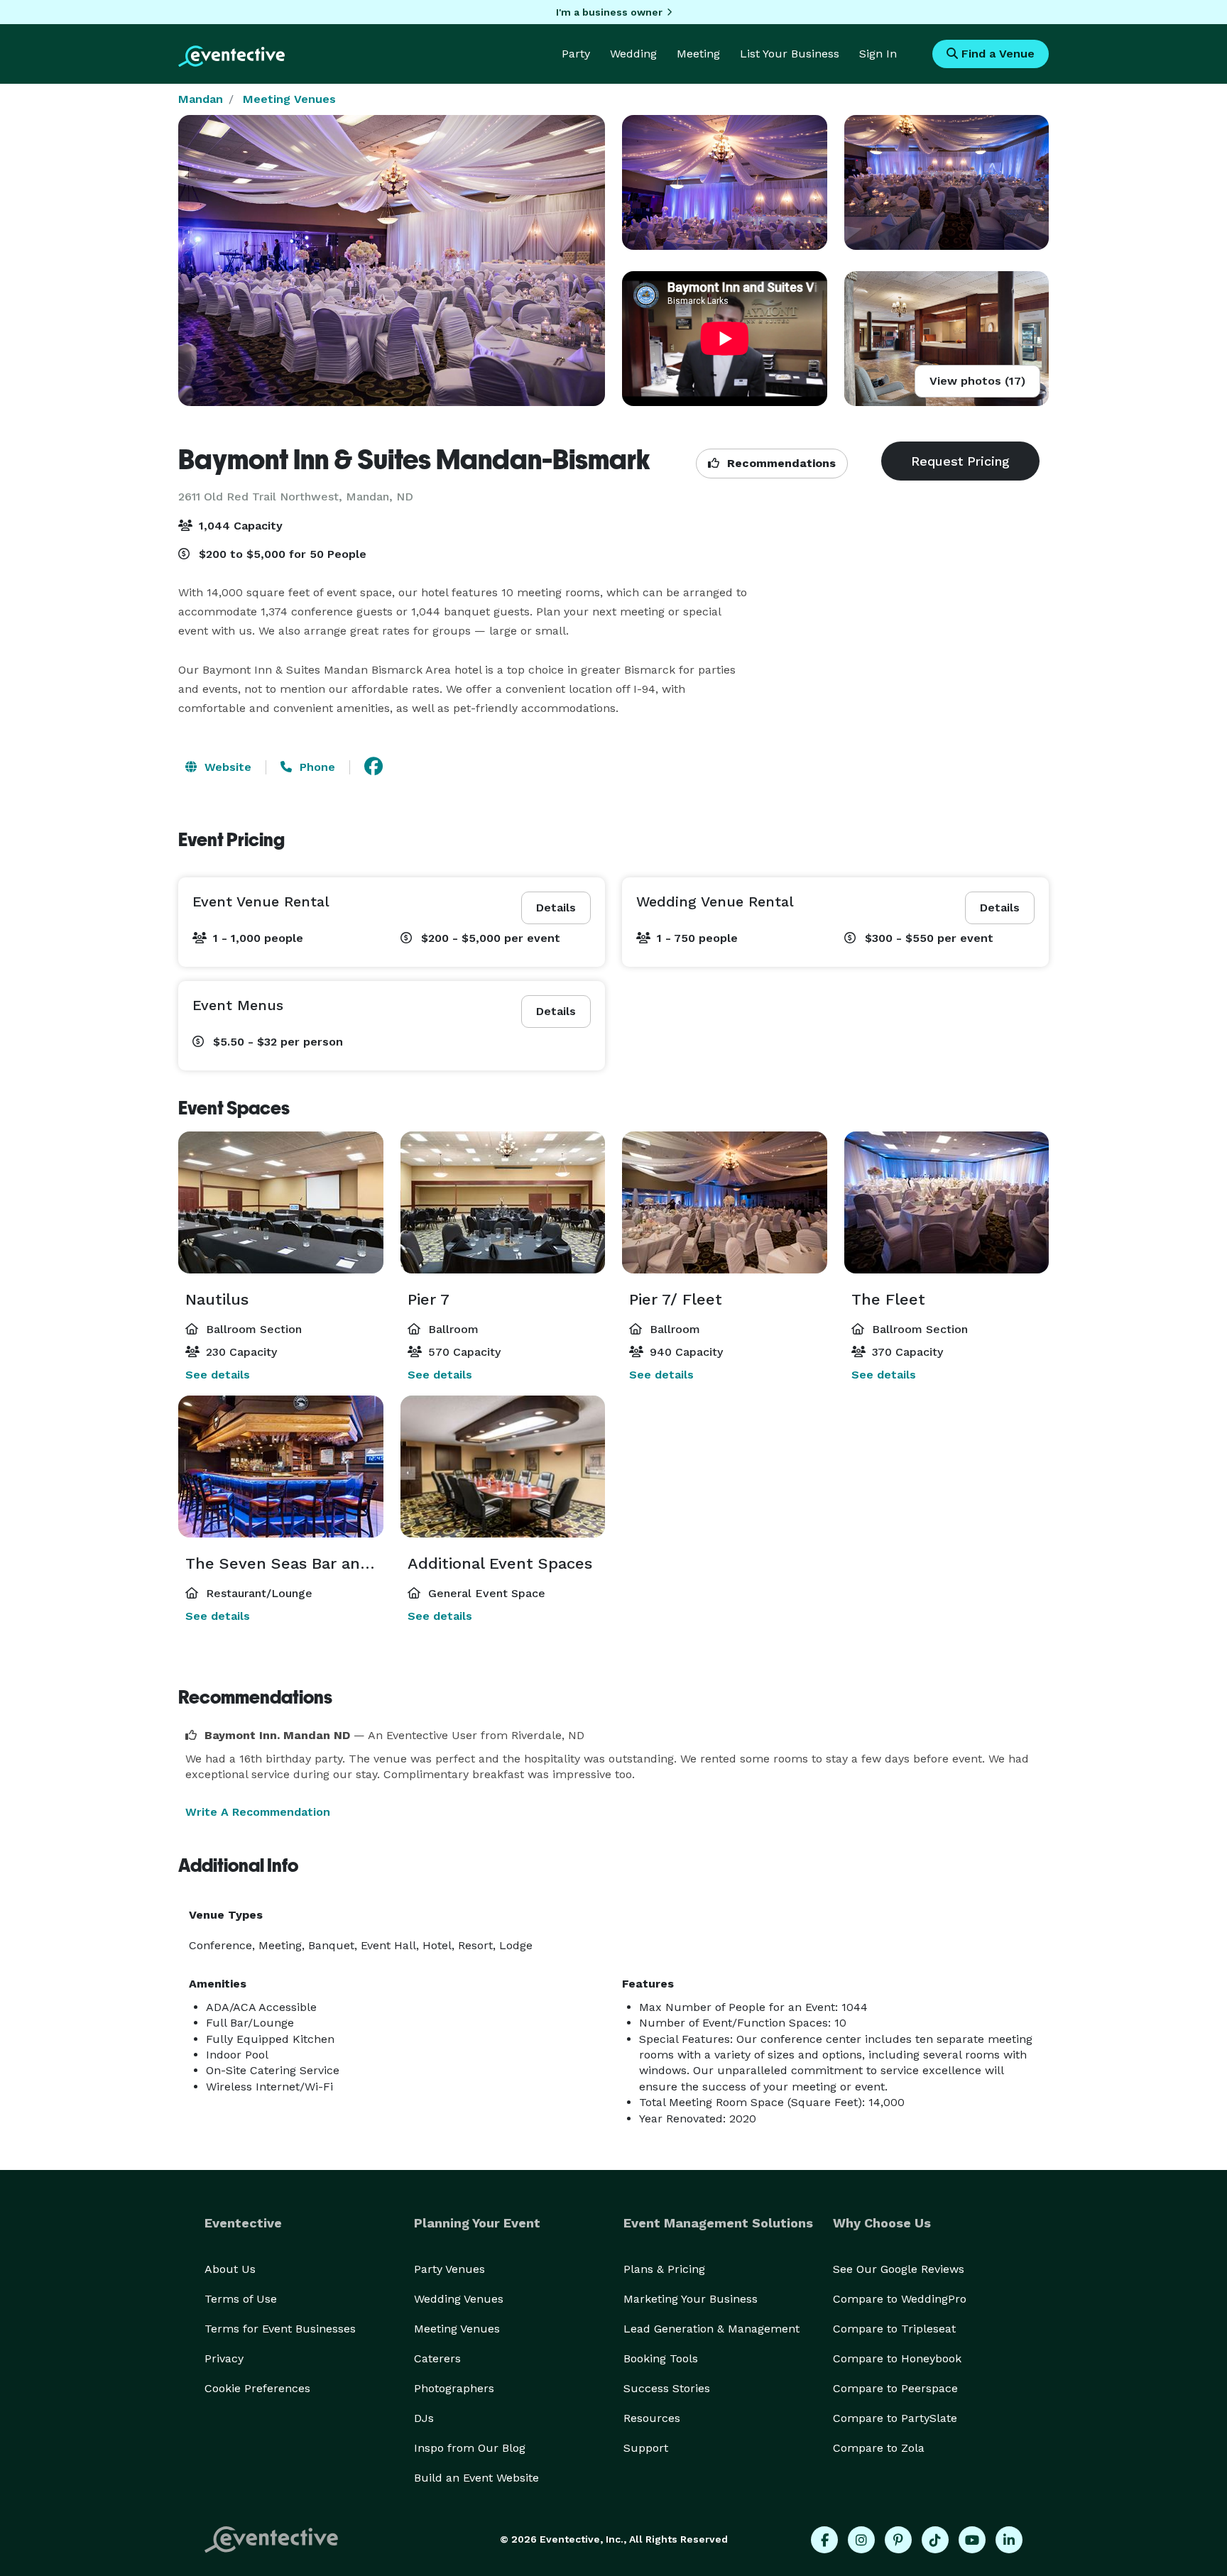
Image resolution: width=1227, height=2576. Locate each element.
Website (226, 767)
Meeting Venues (289, 99)
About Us (230, 2269)
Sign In (878, 54)
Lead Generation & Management (711, 2329)
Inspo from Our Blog (470, 2448)
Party (576, 54)
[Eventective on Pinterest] (898, 2540)
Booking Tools (661, 2358)
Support (646, 2448)
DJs (424, 2418)
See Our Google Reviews (899, 2269)
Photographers (454, 2388)
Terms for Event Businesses (280, 2329)
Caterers (437, 2358)
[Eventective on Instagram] (861, 2540)
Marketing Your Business (691, 2299)
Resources (652, 2418)
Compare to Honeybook (897, 2358)
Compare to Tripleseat (894, 2329)
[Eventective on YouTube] (972, 2540)
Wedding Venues (459, 2299)
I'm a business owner (609, 12)
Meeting (698, 54)
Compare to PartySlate (895, 2418)
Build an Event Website (476, 2478)
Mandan (201, 99)
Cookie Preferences (257, 2388)
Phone (316, 767)
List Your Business (790, 54)
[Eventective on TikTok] (935, 2540)
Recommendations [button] (780, 463)
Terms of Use (241, 2299)
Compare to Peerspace (895, 2388)
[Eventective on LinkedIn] (1009, 2540)
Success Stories (667, 2388)
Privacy (224, 2358)
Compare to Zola (879, 2448)
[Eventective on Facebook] (824, 2540)
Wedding (633, 54)
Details (556, 908)
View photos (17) (977, 381)
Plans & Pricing (664, 2269)
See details (218, 1375)
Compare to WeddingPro (900, 2299)
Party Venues (449, 2269)
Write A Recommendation (258, 1812)
